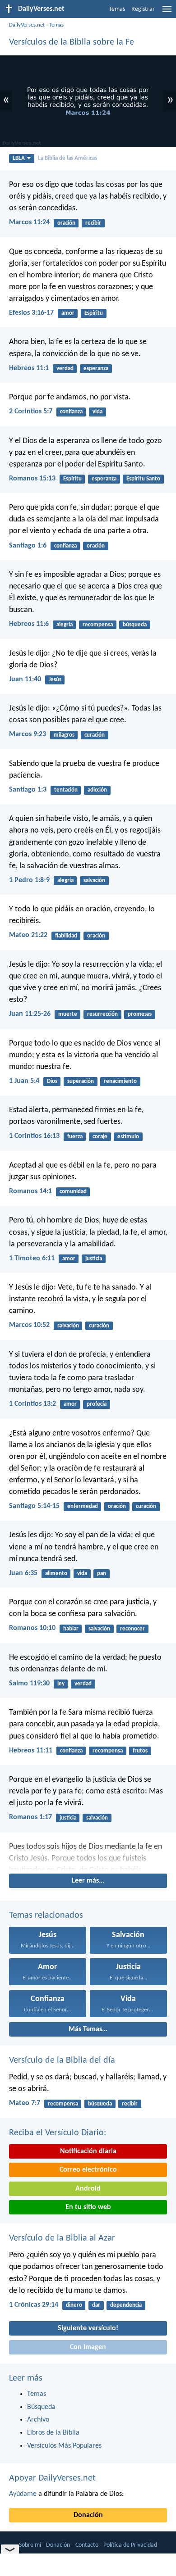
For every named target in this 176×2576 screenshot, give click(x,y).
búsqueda (135, 625)
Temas (117, 9)
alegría (65, 625)
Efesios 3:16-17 (31, 313)
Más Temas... (88, 2029)
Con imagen (88, 2347)
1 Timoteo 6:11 (32, 1259)
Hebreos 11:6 (29, 624)
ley (61, 1684)
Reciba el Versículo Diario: (58, 2133)
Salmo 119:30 (29, 1684)
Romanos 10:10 (32, 1628)
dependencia (126, 2305)
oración (66, 223)
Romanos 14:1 (30, 1191)
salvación (94, 881)
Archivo (38, 2420)
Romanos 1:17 (30, 1817)
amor (68, 313)
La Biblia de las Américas (67, 158)
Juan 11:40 (25, 679)
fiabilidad (66, 936)
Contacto (87, 2545)
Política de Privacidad (130, 2545)
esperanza (96, 369)
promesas (140, 1014)
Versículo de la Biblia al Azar (62, 2238)
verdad (65, 369)
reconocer (132, 1629)
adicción (97, 790)
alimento (56, 1573)
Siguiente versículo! (88, 2328)
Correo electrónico (88, 2170)
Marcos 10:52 (29, 1325)
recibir (93, 223)
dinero (74, 2305)
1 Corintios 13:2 (32, 1404)
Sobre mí (30, 2545)
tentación (66, 790)
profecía (97, 1404)
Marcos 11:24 (29, 222)
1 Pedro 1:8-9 (29, 880)
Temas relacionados (46, 1915)
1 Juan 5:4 (24, 1081)
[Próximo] (88, 1856)
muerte (68, 1014)
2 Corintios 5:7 (31, 412)
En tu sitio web (88, 2207)
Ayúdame (23, 2494)
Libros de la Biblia (53, 2433)
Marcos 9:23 (28, 734)
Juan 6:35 (23, 1573)
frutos (140, 1751)
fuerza (75, 1137)
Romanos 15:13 (32, 479)
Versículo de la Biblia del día (62, 2060)
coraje (100, 1137)
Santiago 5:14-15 (34, 1506)
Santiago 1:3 (28, 790)
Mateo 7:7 (25, 2103)
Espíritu (94, 313)
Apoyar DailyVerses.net (52, 2478)
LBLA (19, 158)
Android (88, 2189)
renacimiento (120, 1081)
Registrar (143, 9)
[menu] (167, 13)
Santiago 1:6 (28, 546)
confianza (71, 412)
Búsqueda (41, 2407)
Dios (52, 1081)
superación (81, 1081)
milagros (64, 735)
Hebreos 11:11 (31, 1751)
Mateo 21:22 (28, 935)
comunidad (73, 1192)
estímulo (128, 1137)
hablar (71, 1629)
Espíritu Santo (143, 479)
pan (102, 1573)
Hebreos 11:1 (29, 368)
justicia (94, 1259)
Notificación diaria (88, 2151)
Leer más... (88, 1881)
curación (95, 735)
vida (97, 412)
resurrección (102, 1014)
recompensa (98, 625)
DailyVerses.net (27, 25)
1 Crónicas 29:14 (34, 2305)
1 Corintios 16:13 (34, 1136)
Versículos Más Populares (64, 2446)
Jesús (55, 680)
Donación (88, 2515)
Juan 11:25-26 (30, 1014)
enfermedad (83, 1506)
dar (96, 2305)
